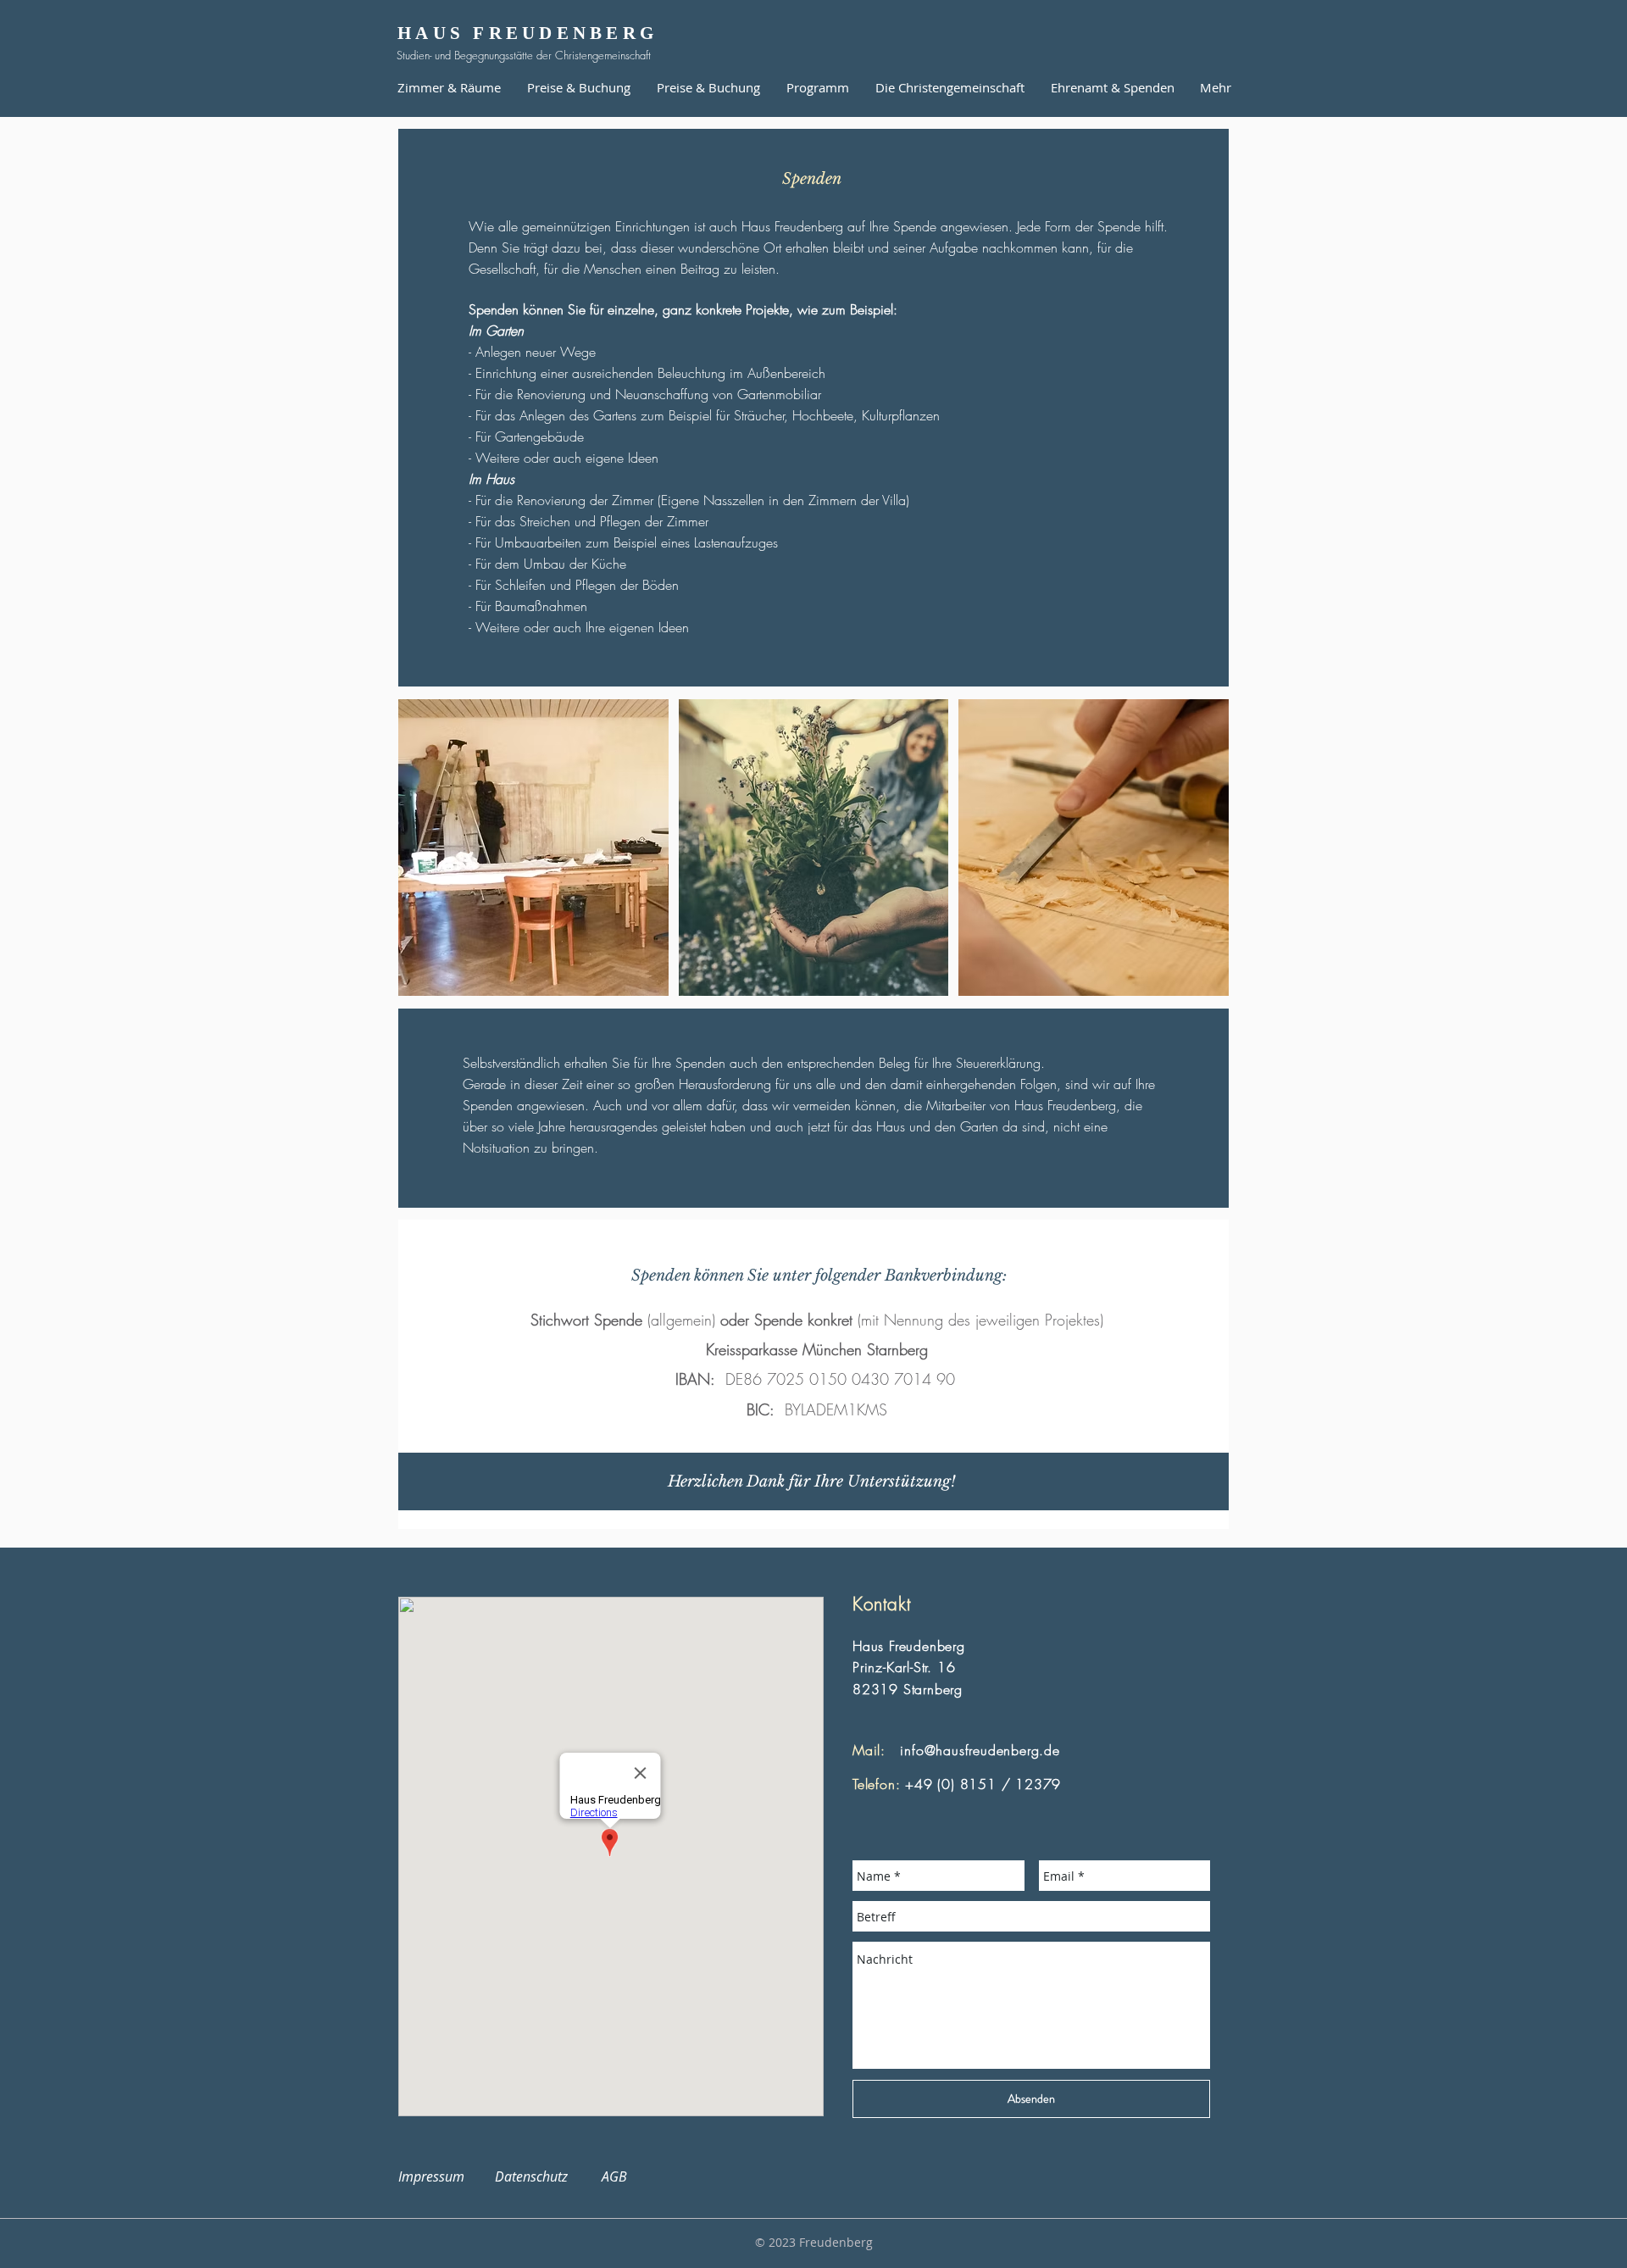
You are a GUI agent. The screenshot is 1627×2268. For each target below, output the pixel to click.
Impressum (441, 2176)
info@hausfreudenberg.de (980, 1750)
